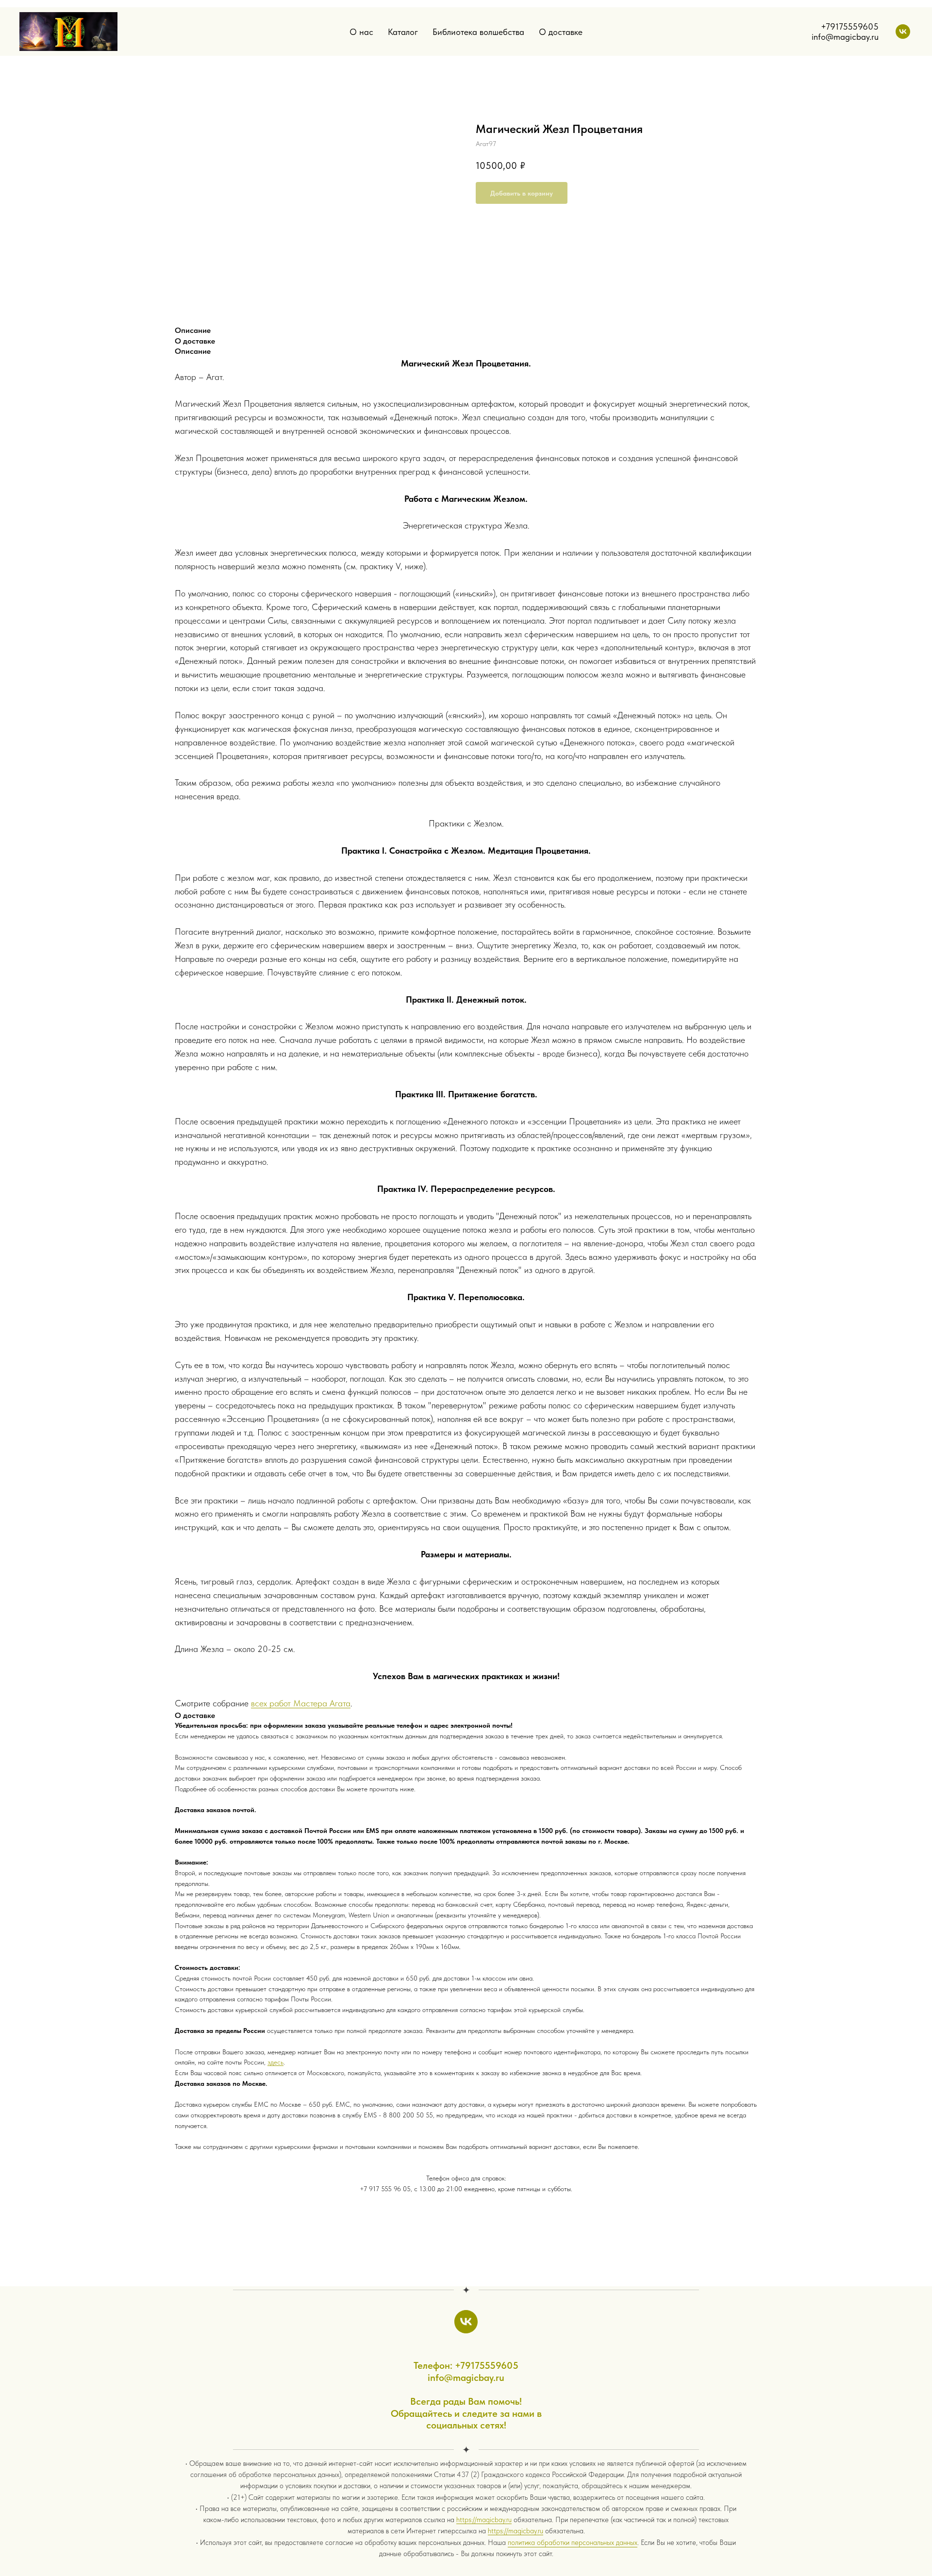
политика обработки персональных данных (573, 2543)
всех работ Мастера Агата (301, 1703)
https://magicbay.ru (484, 2520)
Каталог (403, 32)
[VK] (903, 32)
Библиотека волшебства (478, 32)
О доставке (561, 32)
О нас (361, 32)
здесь (275, 2062)
